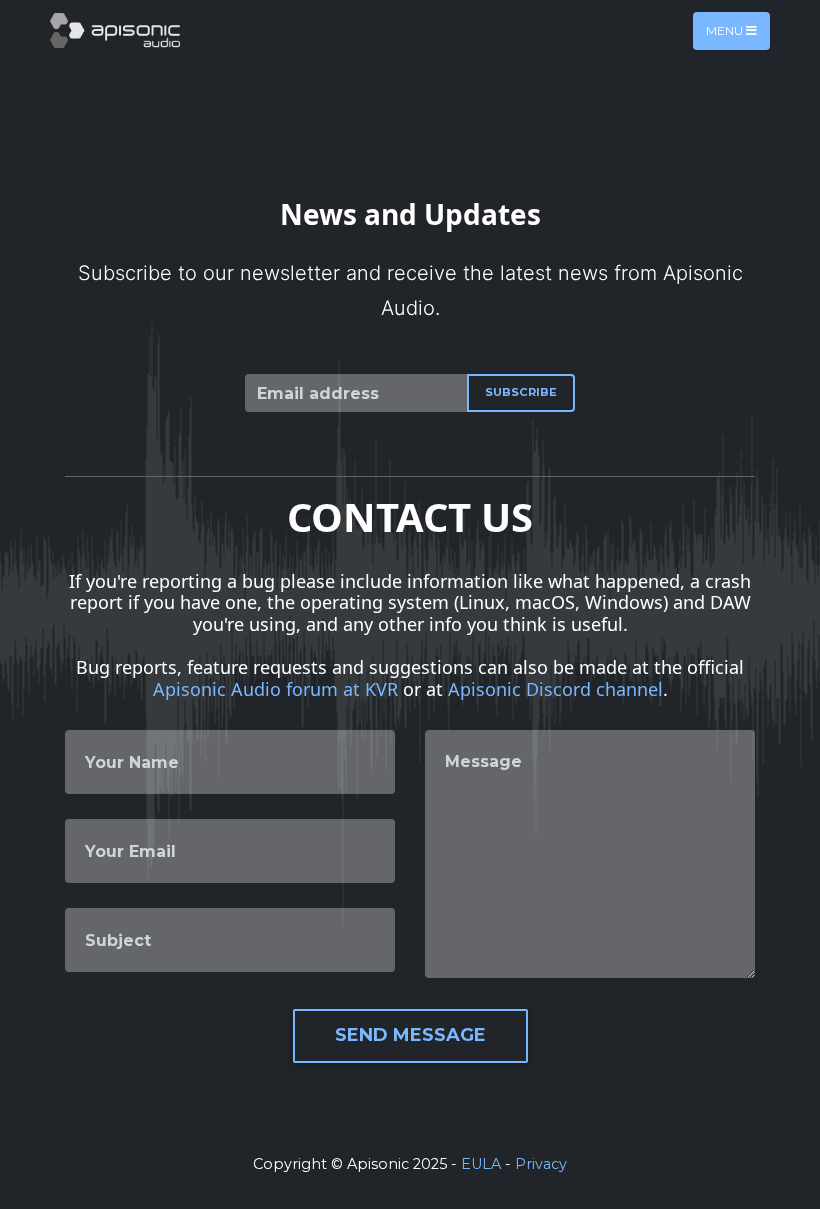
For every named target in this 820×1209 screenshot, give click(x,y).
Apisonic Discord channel (555, 689)
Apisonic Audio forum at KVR (275, 689)
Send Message (410, 1035)
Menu (726, 30)
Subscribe (521, 392)
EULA (481, 1164)
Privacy (541, 1164)
